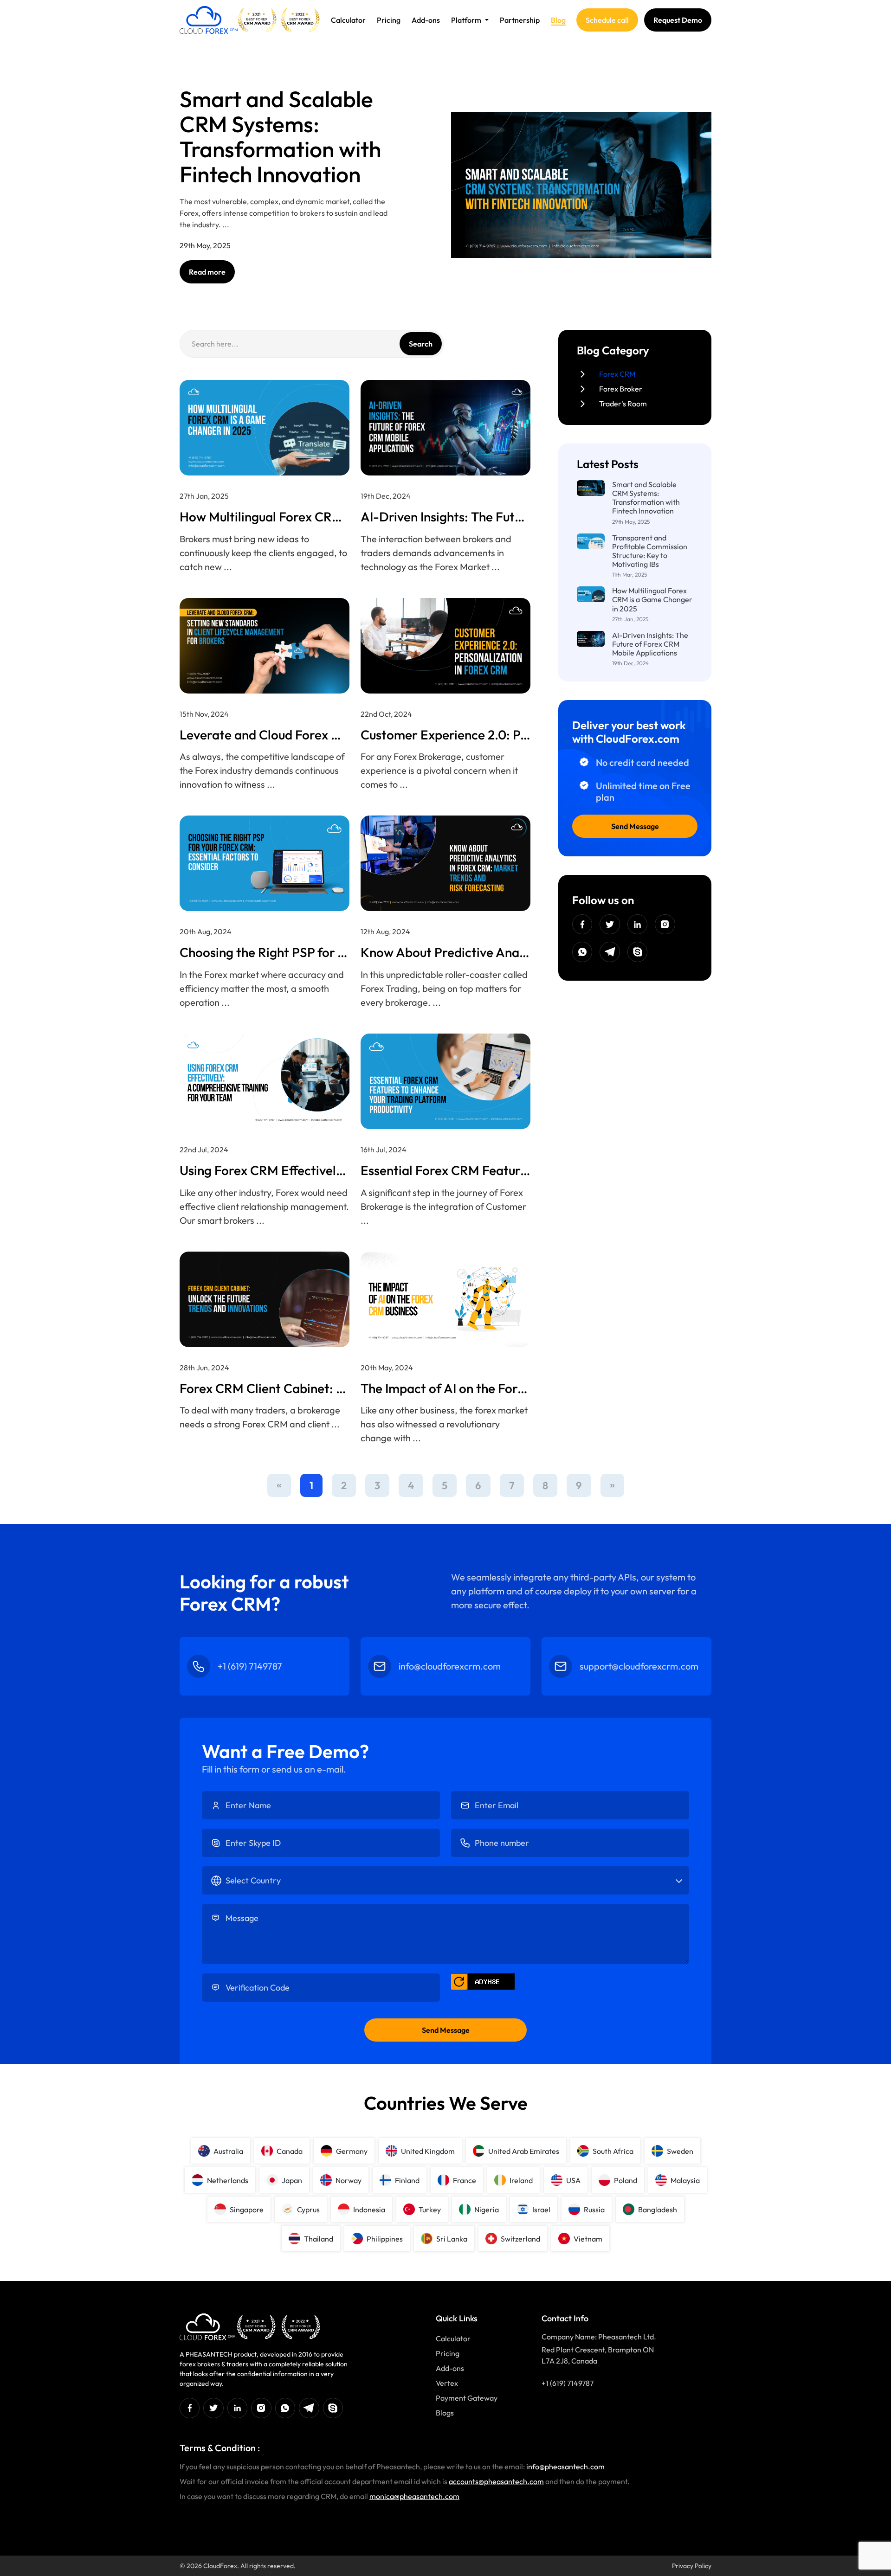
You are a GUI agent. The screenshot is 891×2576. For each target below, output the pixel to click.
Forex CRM (617, 374)
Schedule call (607, 20)
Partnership (520, 20)
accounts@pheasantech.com (496, 2481)
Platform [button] (467, 20)
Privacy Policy (692, 2566)
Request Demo (678, 20)
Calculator (348, 20)
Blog (558, 20)
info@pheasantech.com (565, 2467)
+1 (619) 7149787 (568, 2383)
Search (421, 344)
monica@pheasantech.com (414, 2496)
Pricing (389, 20)
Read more (207, 272)
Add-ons (426, 20)
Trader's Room (623, 404)
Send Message (635, 826)
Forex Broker (621, 389)
